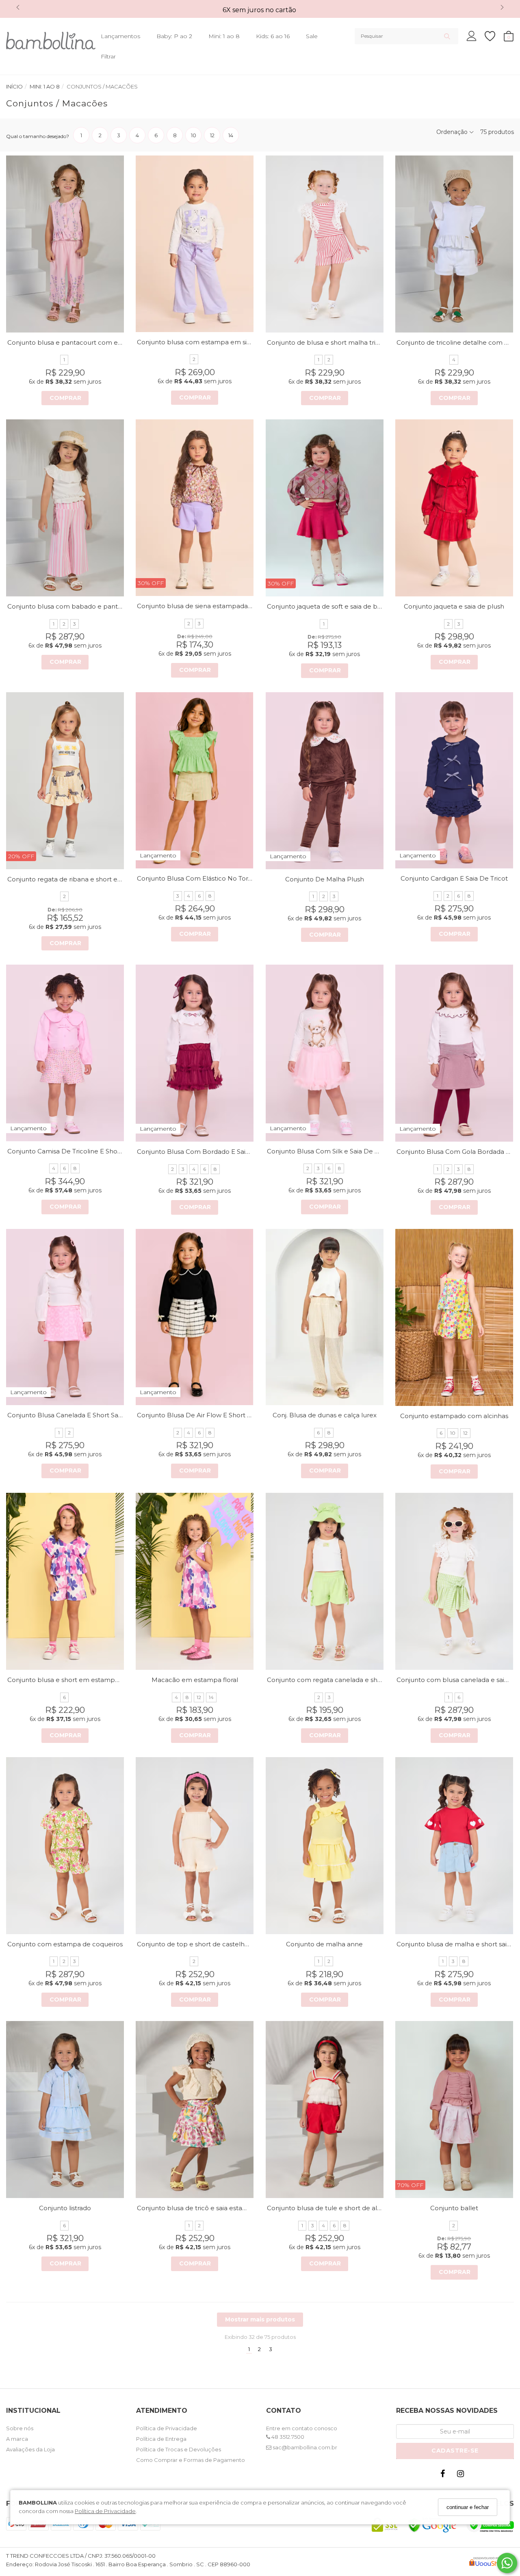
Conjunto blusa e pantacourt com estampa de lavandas (93, 342)
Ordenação (453, 132)
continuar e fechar (468, 2507)
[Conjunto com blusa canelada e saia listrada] (454, 1581)
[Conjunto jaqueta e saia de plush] (454, 508)
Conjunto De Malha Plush (325, 879)
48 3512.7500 (287, 2437)
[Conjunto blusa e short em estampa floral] (65, 1581)
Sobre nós (20, 2428)
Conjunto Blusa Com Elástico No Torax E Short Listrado (221, 878)
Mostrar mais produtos (260, 2319)
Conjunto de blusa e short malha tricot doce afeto (344, 342)
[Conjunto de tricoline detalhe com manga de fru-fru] (454, 244)
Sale (312, 36)
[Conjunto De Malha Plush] (325, 781)
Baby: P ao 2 (174, 36)
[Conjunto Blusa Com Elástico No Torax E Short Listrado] (195, 781)
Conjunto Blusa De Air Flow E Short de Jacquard (211, 1415)
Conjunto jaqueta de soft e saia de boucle (331, 606)
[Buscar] (447, 36)
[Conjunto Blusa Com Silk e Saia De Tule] (325, 1053)
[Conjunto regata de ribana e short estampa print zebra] (65, 781)
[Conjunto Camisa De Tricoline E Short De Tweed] (65, 1053)
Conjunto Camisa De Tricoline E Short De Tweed (81, 1151)
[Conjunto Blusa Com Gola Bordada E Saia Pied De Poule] (454, 1053)
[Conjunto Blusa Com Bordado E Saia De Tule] (195, 1053)
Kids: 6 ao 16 (273, 36)
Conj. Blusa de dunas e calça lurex (325, 1415)
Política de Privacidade (105, 2511)
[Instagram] (462, 2476)
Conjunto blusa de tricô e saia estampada (201, 2208)
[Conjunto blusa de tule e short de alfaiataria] (325, 2110)
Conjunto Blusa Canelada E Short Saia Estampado (84, 1415)
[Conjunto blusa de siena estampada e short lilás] (195, 508)
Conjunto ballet (454, 2208)
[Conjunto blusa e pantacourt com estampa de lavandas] (65, 244)
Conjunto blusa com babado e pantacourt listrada (84, 606)
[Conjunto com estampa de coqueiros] (65, 1846)
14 (211, 1697)
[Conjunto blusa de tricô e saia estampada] (195, 2110)
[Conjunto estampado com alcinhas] (454, 1317)
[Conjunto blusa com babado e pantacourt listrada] (65, 508)
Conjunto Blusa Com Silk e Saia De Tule (327, 1151)
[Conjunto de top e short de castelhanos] (195, 1846)
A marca (17, 2439)
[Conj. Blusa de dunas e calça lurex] (325, 1317)
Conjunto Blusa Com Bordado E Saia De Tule (206, 1152)
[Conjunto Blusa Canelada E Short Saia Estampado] (65, 1317)
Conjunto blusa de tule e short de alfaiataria (334, 2208)
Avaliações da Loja (30, 2449)
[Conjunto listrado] (65, 2110)
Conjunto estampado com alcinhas (454, 1416)
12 (465, 1433)
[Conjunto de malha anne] (325, 1846)
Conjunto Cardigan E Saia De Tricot (454, 878)
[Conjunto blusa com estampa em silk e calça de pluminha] (195, 244)
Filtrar (108, 56)
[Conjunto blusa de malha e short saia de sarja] (454, 1846)
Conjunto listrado (65, 2208)
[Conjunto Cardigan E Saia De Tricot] (454, 781)
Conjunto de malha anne (324, 1944)
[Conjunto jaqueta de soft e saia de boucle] (325, 508)
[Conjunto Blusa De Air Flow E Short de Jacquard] (195, 1317)
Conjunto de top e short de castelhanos (198, 1944)
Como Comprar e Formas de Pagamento (191, 2460)
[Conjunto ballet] (454, 2110)
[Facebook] (444, 2476)
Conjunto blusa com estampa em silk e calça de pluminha (226, 342)
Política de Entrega (161, 2439)
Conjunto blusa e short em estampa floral (71, 1680)
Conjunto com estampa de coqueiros (65, 1944)
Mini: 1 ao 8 (224, 36)
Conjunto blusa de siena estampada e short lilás (210, 606)
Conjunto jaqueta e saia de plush (454, 606)
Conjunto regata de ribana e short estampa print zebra (92, 879)
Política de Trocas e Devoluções (179, 2449)
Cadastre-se (455, 2451)
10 (453, 1433)
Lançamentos (120, 36)
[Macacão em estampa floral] (195, 1581)
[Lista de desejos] (494, 36)
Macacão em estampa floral (195, 1680)
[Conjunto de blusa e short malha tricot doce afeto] (325, 244)
